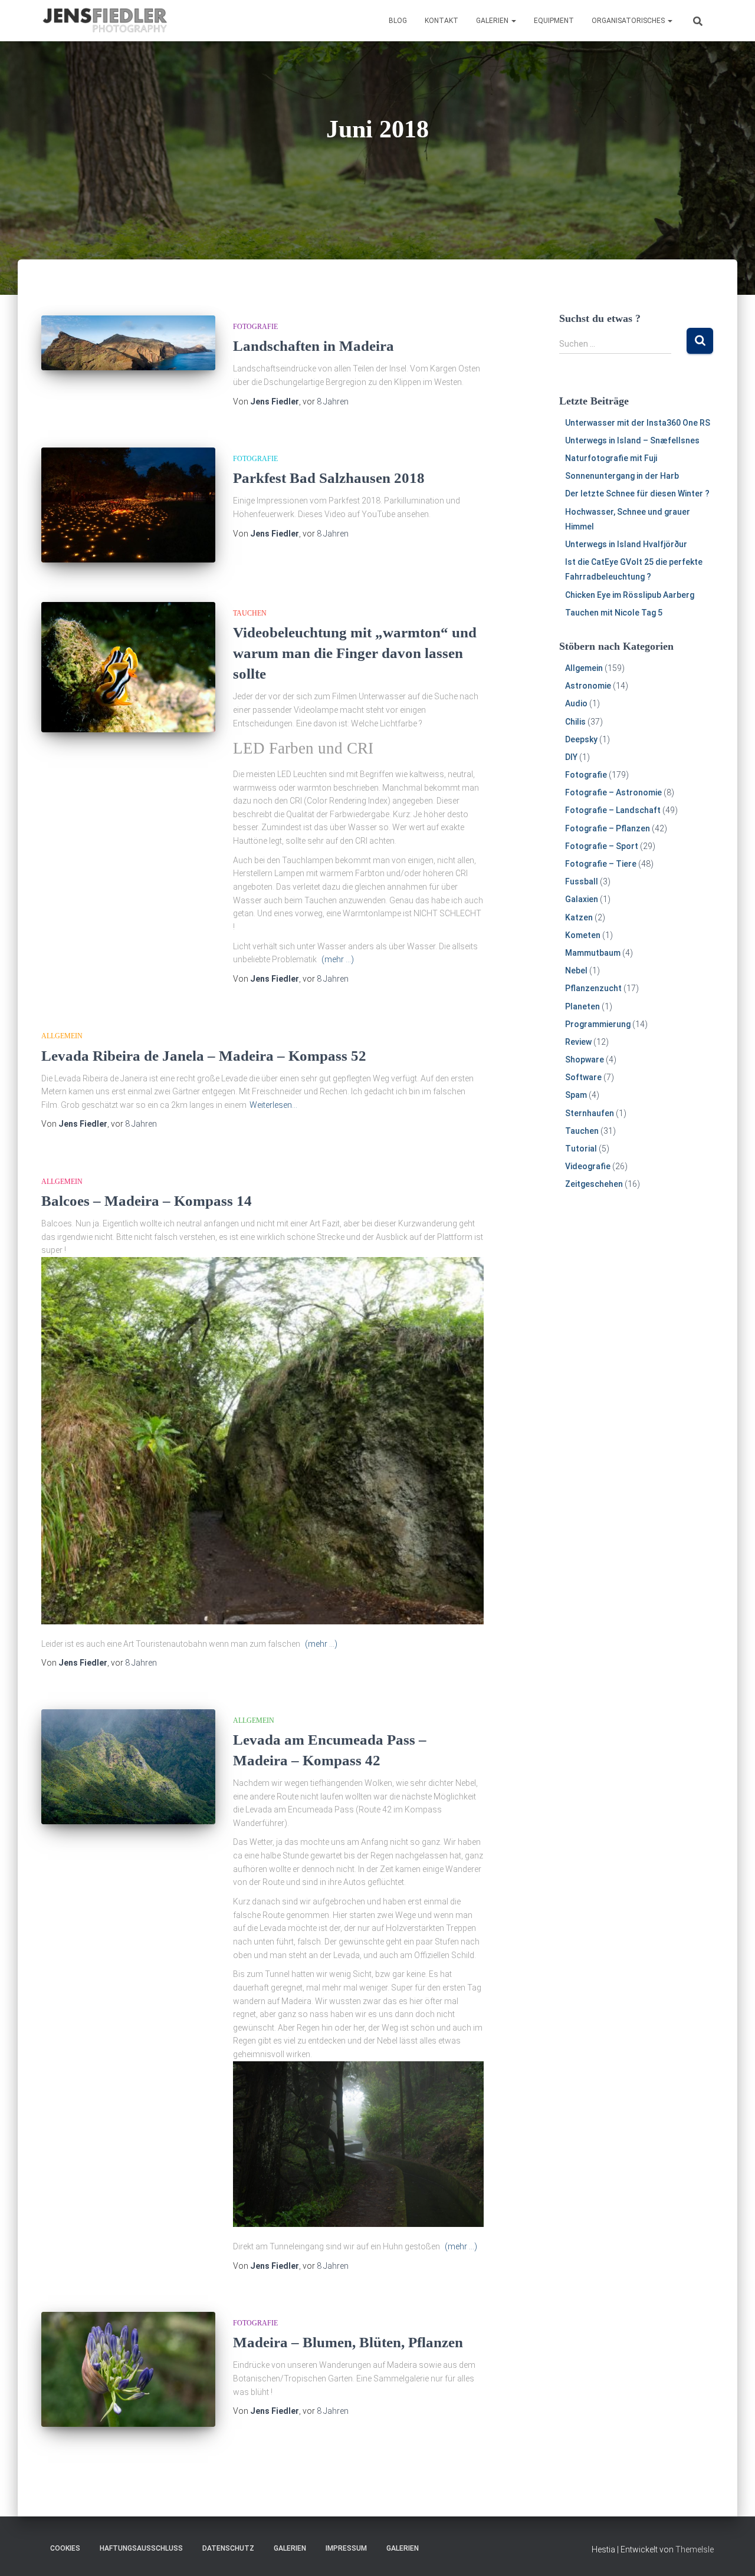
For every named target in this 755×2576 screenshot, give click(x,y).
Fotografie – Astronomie (613, 792)
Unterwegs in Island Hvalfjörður (626, 544)
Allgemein (62, 1036)
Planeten (582, 1006)
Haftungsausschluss (141, 2548)
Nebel (576, 970)
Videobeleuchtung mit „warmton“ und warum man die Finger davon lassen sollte (355, 653)
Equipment (554, 21)
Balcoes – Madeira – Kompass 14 (147, 1201)
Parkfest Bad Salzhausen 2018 (329, 478)
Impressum (346, 2548)
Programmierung (598, 1024)
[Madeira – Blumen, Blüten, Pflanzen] (128, 2369)
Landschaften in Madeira (314, 346)
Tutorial (581, 1149)
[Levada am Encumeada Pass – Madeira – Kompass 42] (128, 1767)
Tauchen (250, 613)
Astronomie (588, 686)
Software (583, 1077)
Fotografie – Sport (602, 846)
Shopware (585, 1060)
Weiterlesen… (273, 1105)
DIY (571, 757)
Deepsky (581, 739)
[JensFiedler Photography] (106, 21)
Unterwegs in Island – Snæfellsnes (632, 440)
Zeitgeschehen (594, 1184)
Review (578, 1042)
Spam (576, 1095)
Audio (576, 703)
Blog (398, 21)
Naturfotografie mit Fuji (611, 458)
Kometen (583, 935)
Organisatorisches (629, 21)
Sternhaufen (590, 1113)
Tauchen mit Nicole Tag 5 (614, 613)
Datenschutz (228, 2548)
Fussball (582, 881)
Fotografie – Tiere (601, 864)
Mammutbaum (593, 953)
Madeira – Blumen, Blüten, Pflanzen (348, 2342)
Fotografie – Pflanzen (608, 828)
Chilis (575, 722)
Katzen (579, 917)
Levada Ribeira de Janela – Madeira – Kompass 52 (204, 1056)
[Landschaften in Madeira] (128, 343)
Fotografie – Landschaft (613, 810)
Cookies (65, 2548)
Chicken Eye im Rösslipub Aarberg (630, 595)
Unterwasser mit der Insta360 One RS (638, 423)
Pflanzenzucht (593, 988)
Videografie (588, 1166)
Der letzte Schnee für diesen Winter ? (637, 494)
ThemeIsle (695, 2549)
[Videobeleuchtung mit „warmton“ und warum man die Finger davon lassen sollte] (128, 667)
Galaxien (582, 899)
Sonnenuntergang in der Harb (622, 476)
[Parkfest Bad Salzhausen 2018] (128, 505)
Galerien (493, 21)
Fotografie (255, 327)
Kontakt (441, 21)
